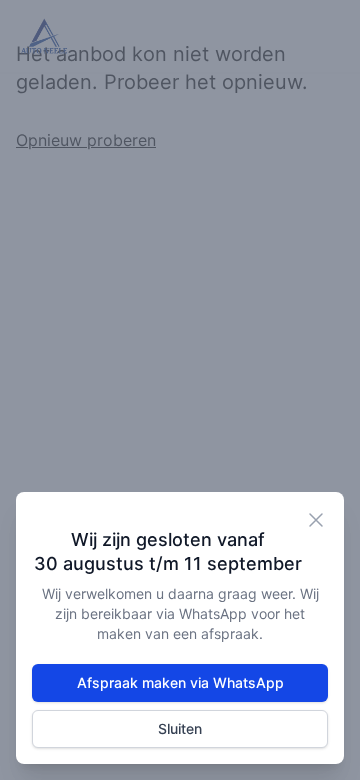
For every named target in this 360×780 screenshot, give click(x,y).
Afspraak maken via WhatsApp (180, 682)
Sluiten (180, 728)
